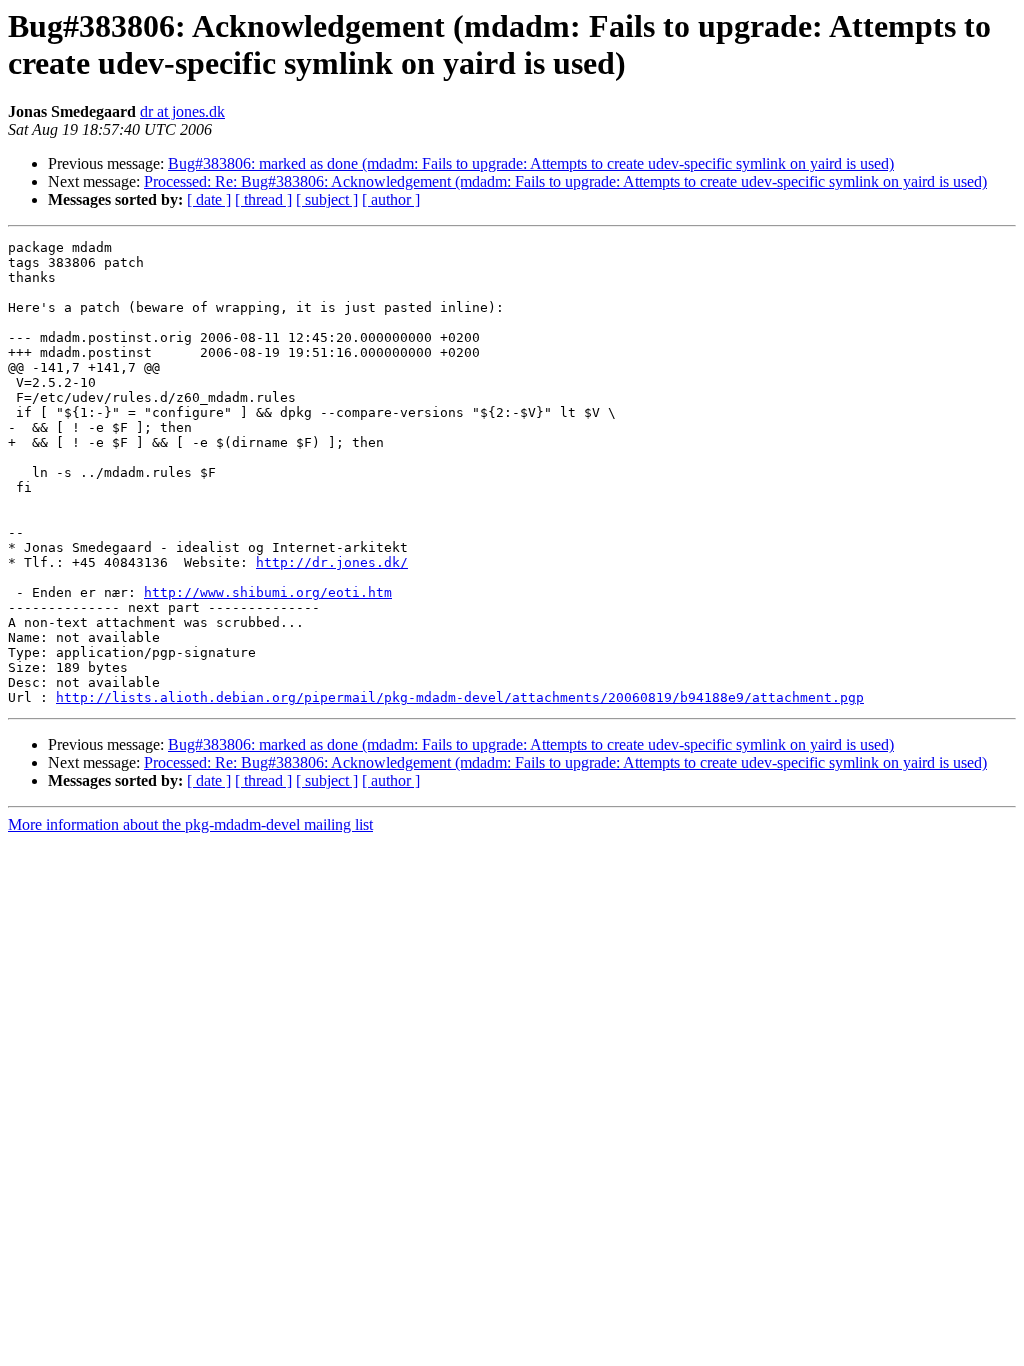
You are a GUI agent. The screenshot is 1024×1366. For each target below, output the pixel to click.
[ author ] (391, 199)
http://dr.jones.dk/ (332, 562)
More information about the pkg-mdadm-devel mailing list (190, 824)
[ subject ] (327, 199)
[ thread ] (263, 199)
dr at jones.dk (182, 111)
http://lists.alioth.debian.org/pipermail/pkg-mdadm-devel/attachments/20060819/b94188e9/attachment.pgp (460, 697)
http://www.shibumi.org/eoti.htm (268, 592)
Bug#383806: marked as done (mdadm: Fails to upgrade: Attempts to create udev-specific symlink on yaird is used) (531, 163)
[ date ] (209, 199)
